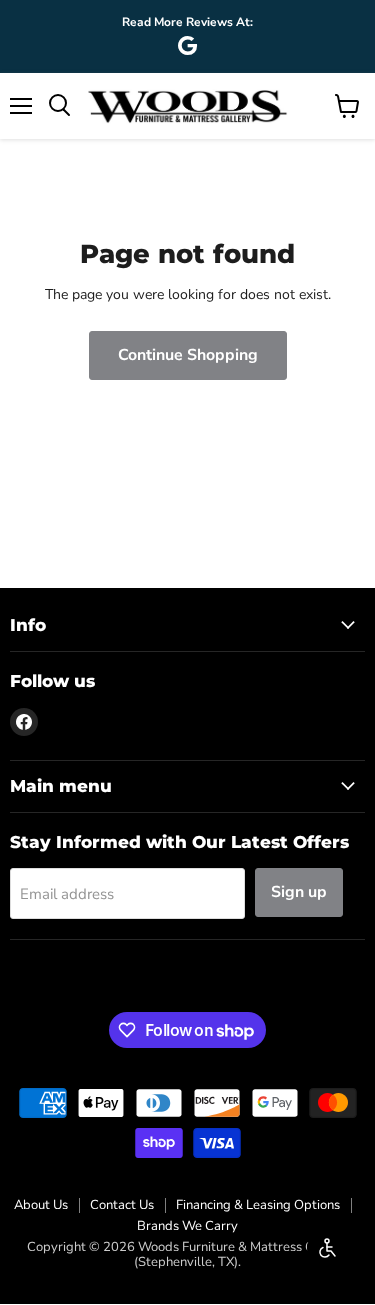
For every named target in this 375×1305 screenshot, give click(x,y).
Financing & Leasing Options (258, 1205)
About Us (41, 1205)
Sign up (299, 892)
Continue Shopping (188, 355)
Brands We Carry (187, 1226)
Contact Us (122, 1205)
